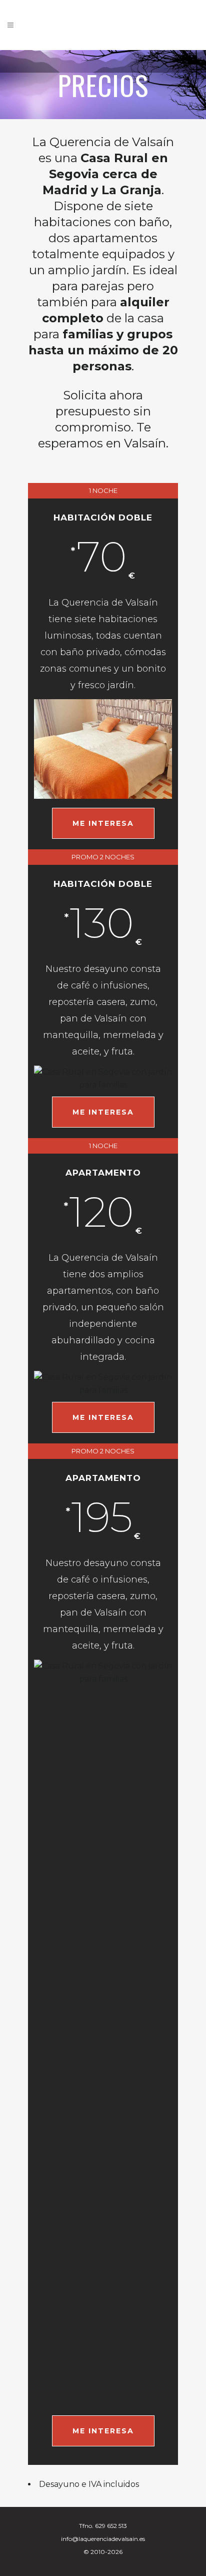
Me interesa (103, 823)
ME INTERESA (103, 1112)
